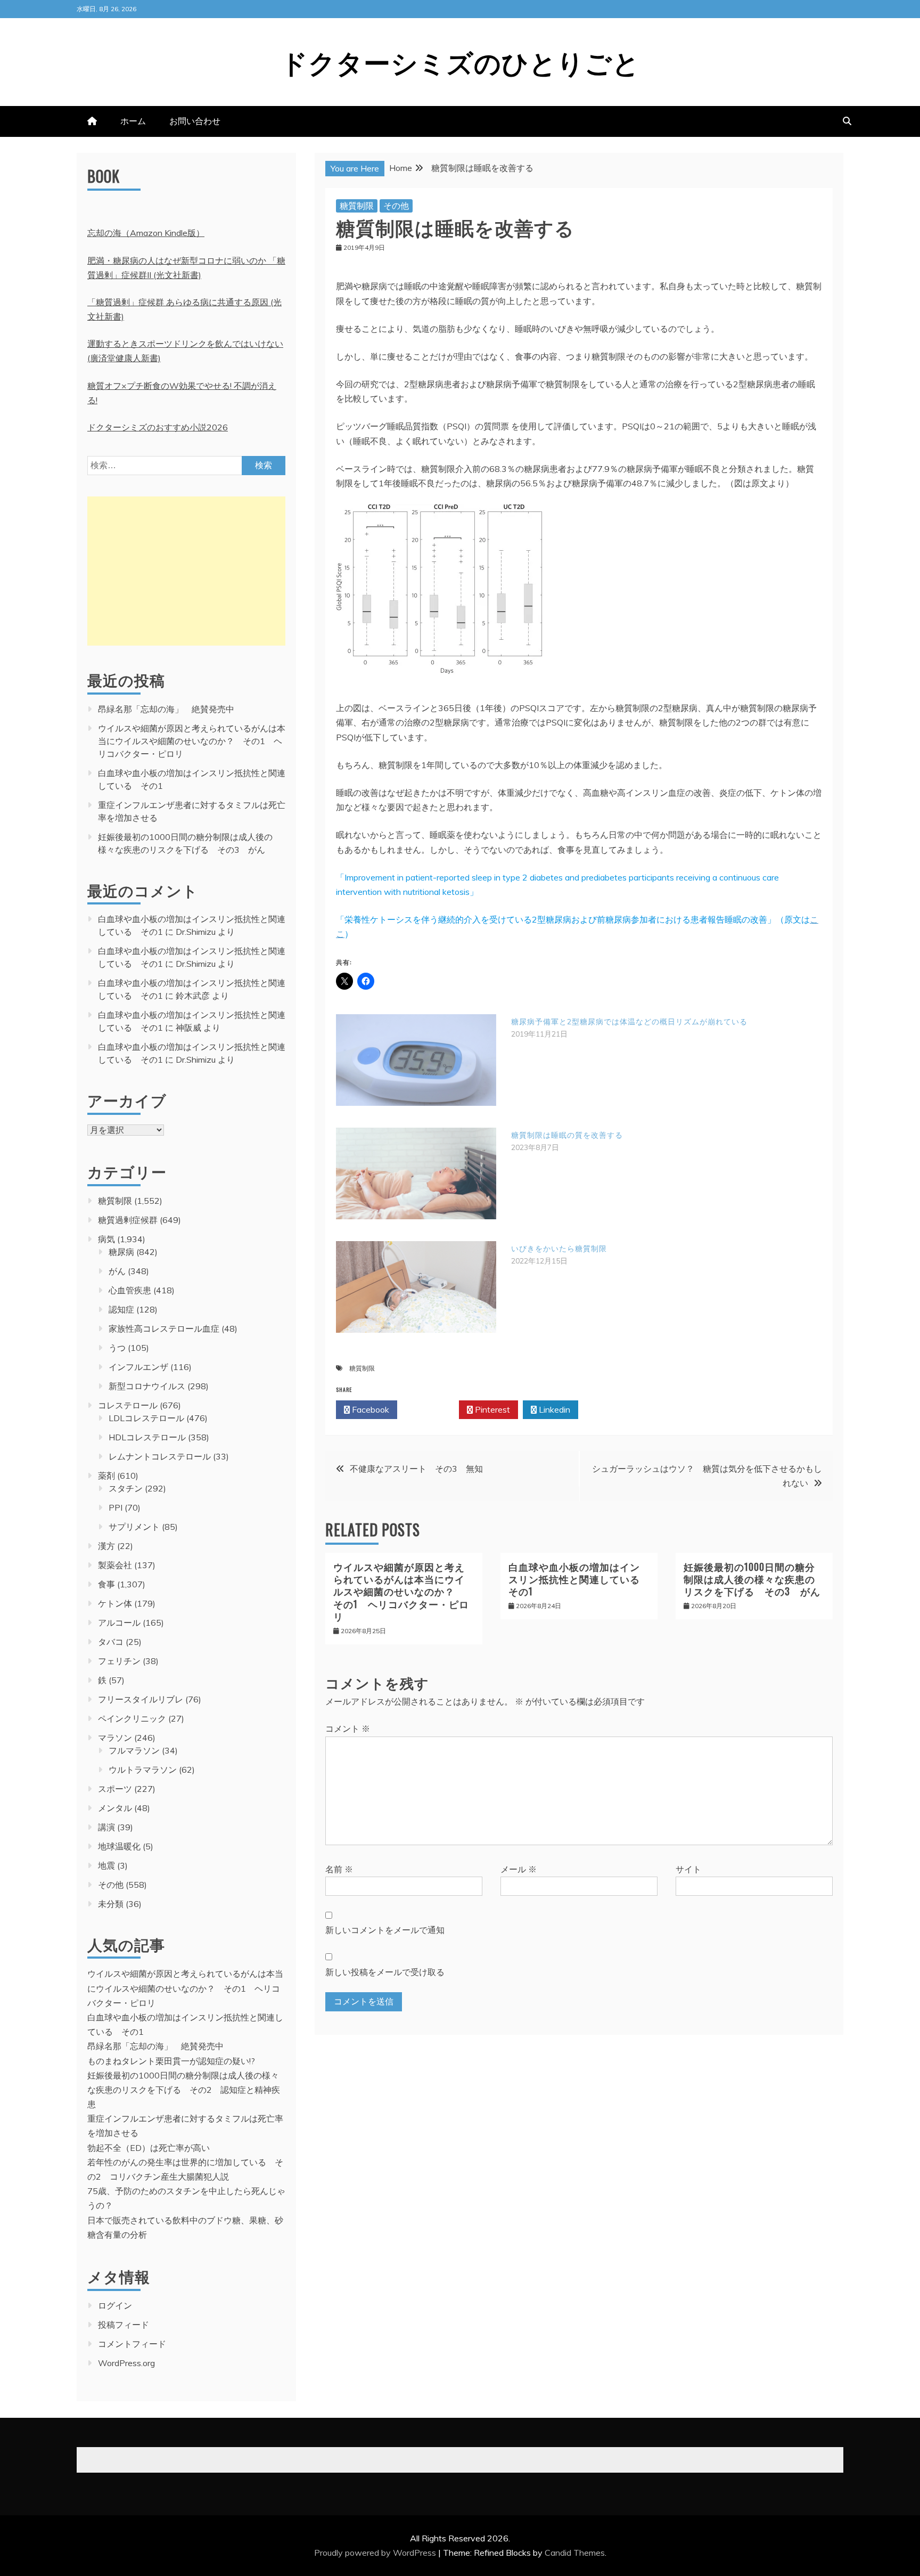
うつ (117, 1348)
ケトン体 (115, 1603)
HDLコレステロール (147, 1437)
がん (117, 1271)
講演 (106, 1827)
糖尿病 (121, 1252)
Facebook (369, 1409)
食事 (106, 1584)
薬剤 (106, 1476)
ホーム (133, 121)
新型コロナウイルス (147, 1386)
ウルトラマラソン (143, 1770)
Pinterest (491, 1409)
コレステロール (128, 1405)
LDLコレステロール (146, 1418)
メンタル (115, 1808)
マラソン (115, 1738)
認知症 (121, 1309)
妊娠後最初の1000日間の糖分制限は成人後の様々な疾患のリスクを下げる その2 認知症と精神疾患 (184, 2090)
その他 (396, 206)
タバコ (111, 1642)
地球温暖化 (119, 1846)
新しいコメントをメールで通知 (385, 1930)
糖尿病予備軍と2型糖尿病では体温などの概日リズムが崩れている (629, 1022)
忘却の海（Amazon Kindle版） (146, 233)
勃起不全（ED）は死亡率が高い (149, 2148)
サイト (688, 1869)
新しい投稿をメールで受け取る (385, 1972)
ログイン (115, 2305)
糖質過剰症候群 (128, 1220)
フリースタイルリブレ (141, 1699)
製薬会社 (115, 1565)
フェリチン (119, 1661)
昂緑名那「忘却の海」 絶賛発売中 (166, 709)
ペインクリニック (132, 1718)
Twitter (431, 1409)
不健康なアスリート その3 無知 (416, 1469)
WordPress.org (126, 2363)
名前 (339, 1869)
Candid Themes (575, 2553)
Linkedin (553, 1409)
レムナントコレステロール (160, 1456)
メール (519, 1869)
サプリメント (134, 1527)
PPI (116, 1507)
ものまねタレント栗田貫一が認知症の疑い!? (171, 2061)
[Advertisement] (186, 571)
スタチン (126, 1488)
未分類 (111, 1904)
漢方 (106, 1546)
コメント (348, 1729)
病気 (106, 1239)
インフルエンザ (138, 1367)
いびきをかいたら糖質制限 (559, 1249)
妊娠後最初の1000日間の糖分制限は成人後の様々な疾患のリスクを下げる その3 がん (752, 1579)
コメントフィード (132, 2344)
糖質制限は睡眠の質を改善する (567, 1135)
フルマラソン (134, 1750)
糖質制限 (357, 206)
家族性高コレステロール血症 (164, 1328)
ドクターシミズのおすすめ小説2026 (158, 427)
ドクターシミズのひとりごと (460, 61)
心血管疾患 (130, 1290)
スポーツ (115, 1789)
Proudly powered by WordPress (376, 2553)
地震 (106, 1865)
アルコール (119, 1623)
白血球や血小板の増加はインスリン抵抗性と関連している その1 (579, 1579)
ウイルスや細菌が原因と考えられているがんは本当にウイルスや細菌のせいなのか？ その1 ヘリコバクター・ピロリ (401, 1592)
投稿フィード (124, 2325)
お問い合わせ (195, 121)
